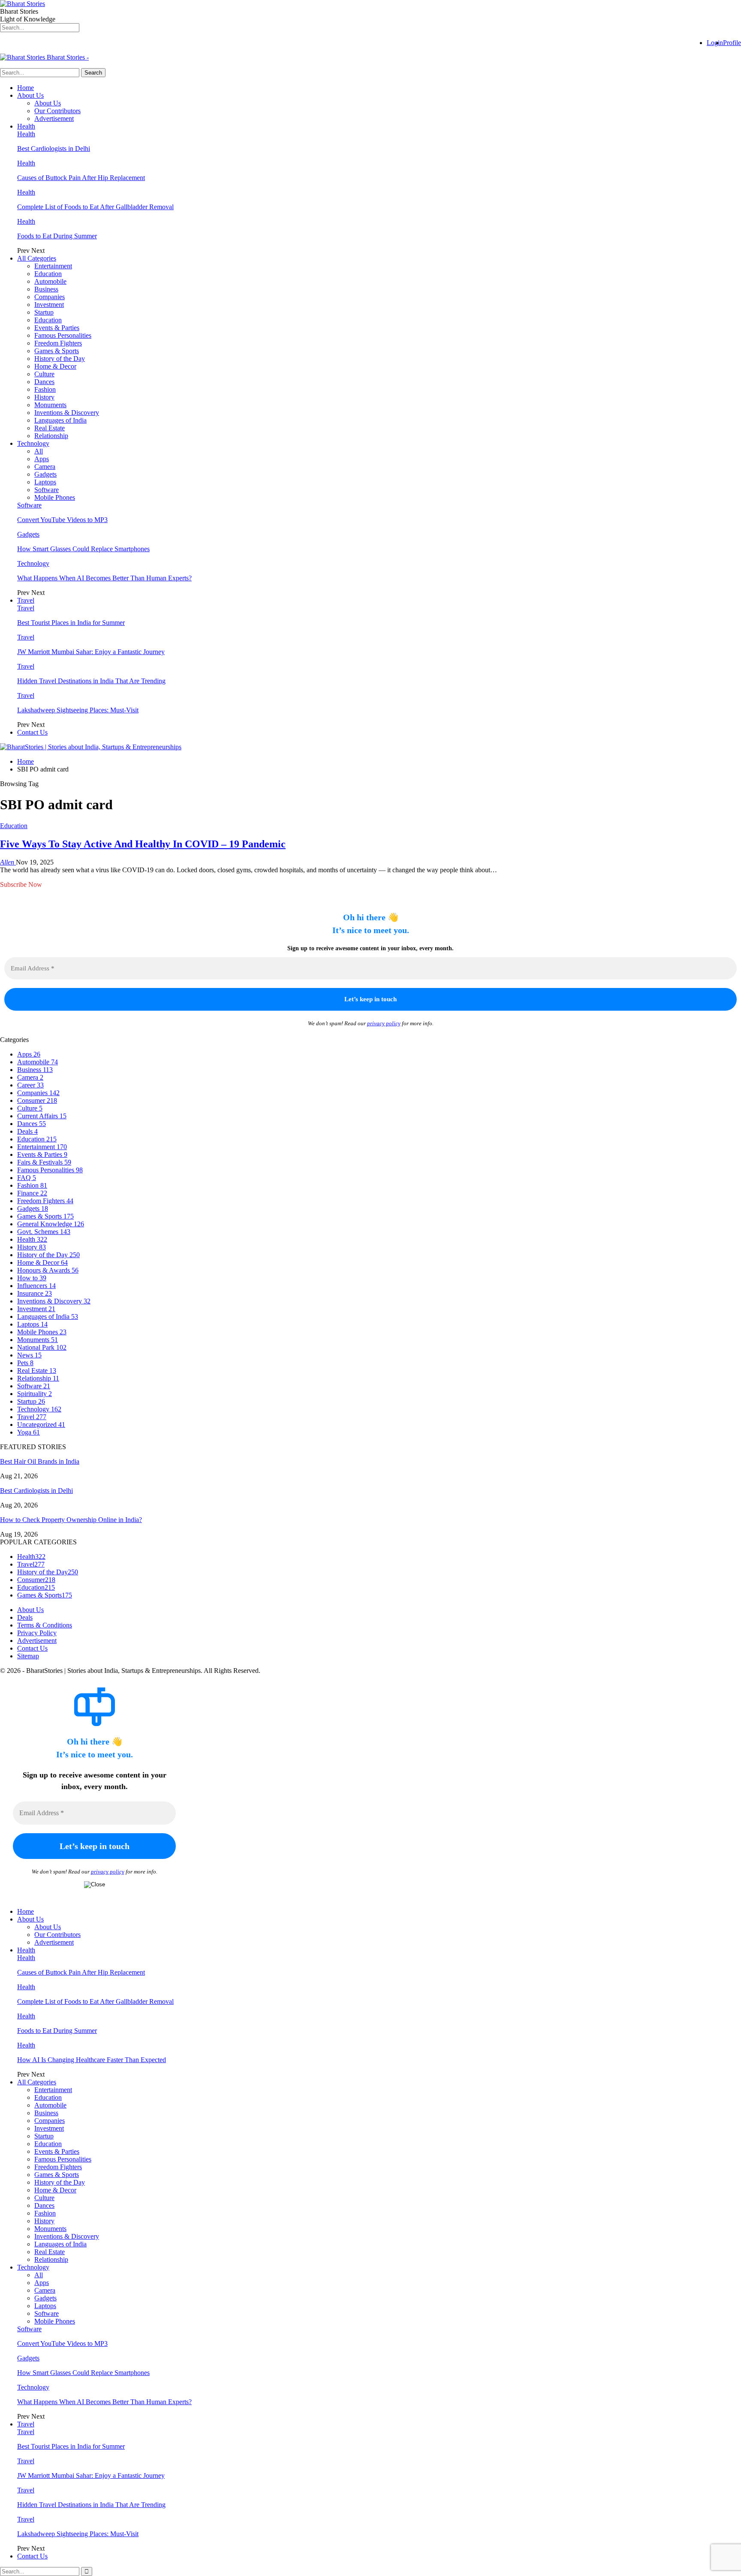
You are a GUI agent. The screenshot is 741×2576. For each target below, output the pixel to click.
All (39, 451)
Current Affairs (42, 1116)
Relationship (51, 436)
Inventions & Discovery (67, 413)
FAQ (27, 1178)
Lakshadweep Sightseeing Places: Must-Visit (78, 710)
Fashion (45, 389)
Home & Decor (55, 366)
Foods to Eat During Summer (57, 236)
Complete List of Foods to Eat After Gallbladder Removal (95, 207)
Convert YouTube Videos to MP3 (62, 520)
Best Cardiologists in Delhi (54, 149)
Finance (32, 1193)
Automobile (50, 281)
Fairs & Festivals (44, 1162)
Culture (44, 374)
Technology (33, 443)
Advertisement (54, 119)
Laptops (45, 482)
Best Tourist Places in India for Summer (71, 623)
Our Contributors (57, 111)
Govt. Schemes (44, 1232)
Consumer (37, 1100)
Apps (42, 459)
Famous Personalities (63, 335)
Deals (27, 1131)
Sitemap (28, 1656)
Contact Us (32, 732)
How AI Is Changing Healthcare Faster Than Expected (92, 2060)
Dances (44, 382)
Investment (49, 305)
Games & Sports (57, 351)
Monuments (50, 405)
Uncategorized (41, 1425)
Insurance (35, 1293)
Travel (26, 600)
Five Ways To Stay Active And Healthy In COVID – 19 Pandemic (143, 844)
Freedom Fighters (58, 343)
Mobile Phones (55, 497)
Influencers (36, 1286)
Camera (45, 467)
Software (47, 490)
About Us (30, 95)
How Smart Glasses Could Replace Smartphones (83, 549)
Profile (732, 43)
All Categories (37, 258)
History (44, 397)
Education (48, 274)
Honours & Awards (48, 1270)
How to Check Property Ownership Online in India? (71, 1520)
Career (30, 1085)
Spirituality (35, 1394)
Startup (44, 312)
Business (46, 289)
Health (26, 126)
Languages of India (60, 420)
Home (26, 88)
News (29, 1355)
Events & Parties (57, 328)
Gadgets (45, 474)
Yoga (29, 1432)
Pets (25, 1363)
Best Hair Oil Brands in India (40, 1461)
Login (715, 43)
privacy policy (384, 1023)
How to (32, 1278)
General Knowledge (51, 1224)
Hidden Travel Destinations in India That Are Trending (91, 681)
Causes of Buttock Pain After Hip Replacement (81, 178)
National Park (42, 1347)
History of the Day (60, 359)
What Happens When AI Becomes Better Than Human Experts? (104, 578)
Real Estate (50, 428)
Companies (50, 297)
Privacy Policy (37, 1633)
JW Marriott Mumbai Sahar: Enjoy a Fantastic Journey (91, 652)
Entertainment (53, 266)
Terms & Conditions (45, 1625)
